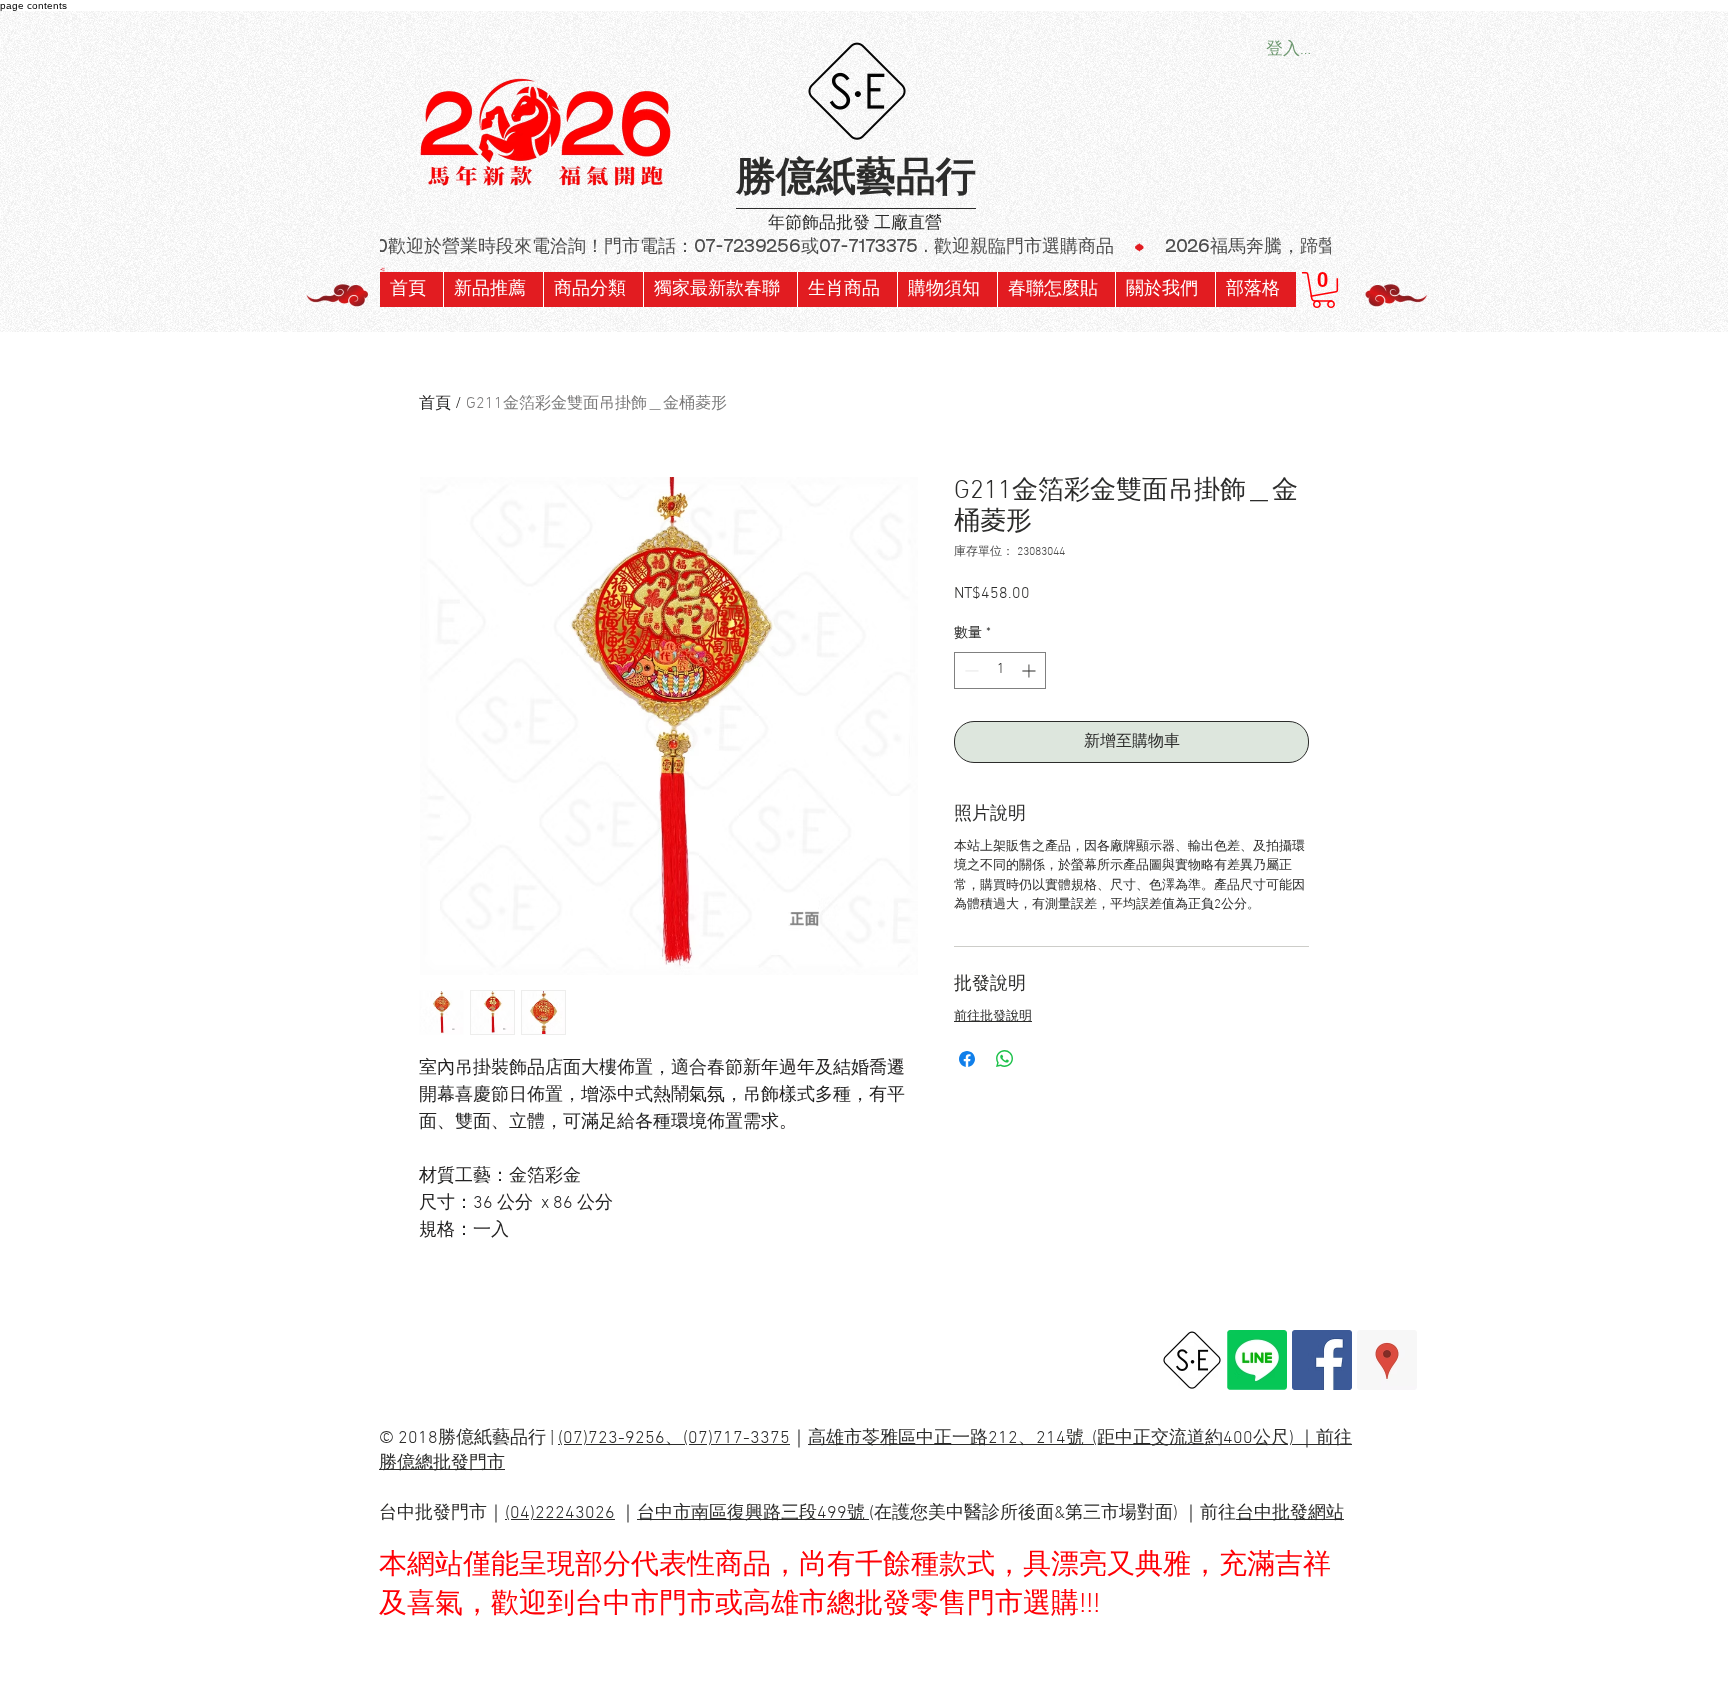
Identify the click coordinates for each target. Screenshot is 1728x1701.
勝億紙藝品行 (856, 180)
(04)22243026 (560, 1513)
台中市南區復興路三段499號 (753, 1513)
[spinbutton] (1000, 670)
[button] (720, 289)
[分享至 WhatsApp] (1005, 1059)
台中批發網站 (1290, 1513)
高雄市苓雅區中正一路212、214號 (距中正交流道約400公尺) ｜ (1062, 1438)
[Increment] (1030, 670)
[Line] (1257, 1360)
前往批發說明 (993, 1017)
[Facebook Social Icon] (1322, 1360)
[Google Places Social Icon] (1387, 1360)
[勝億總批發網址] (1192, 1360)
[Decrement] (969, 670)
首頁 (435, 404)
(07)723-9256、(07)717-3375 (674, 1438)
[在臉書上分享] (967, 1059)
